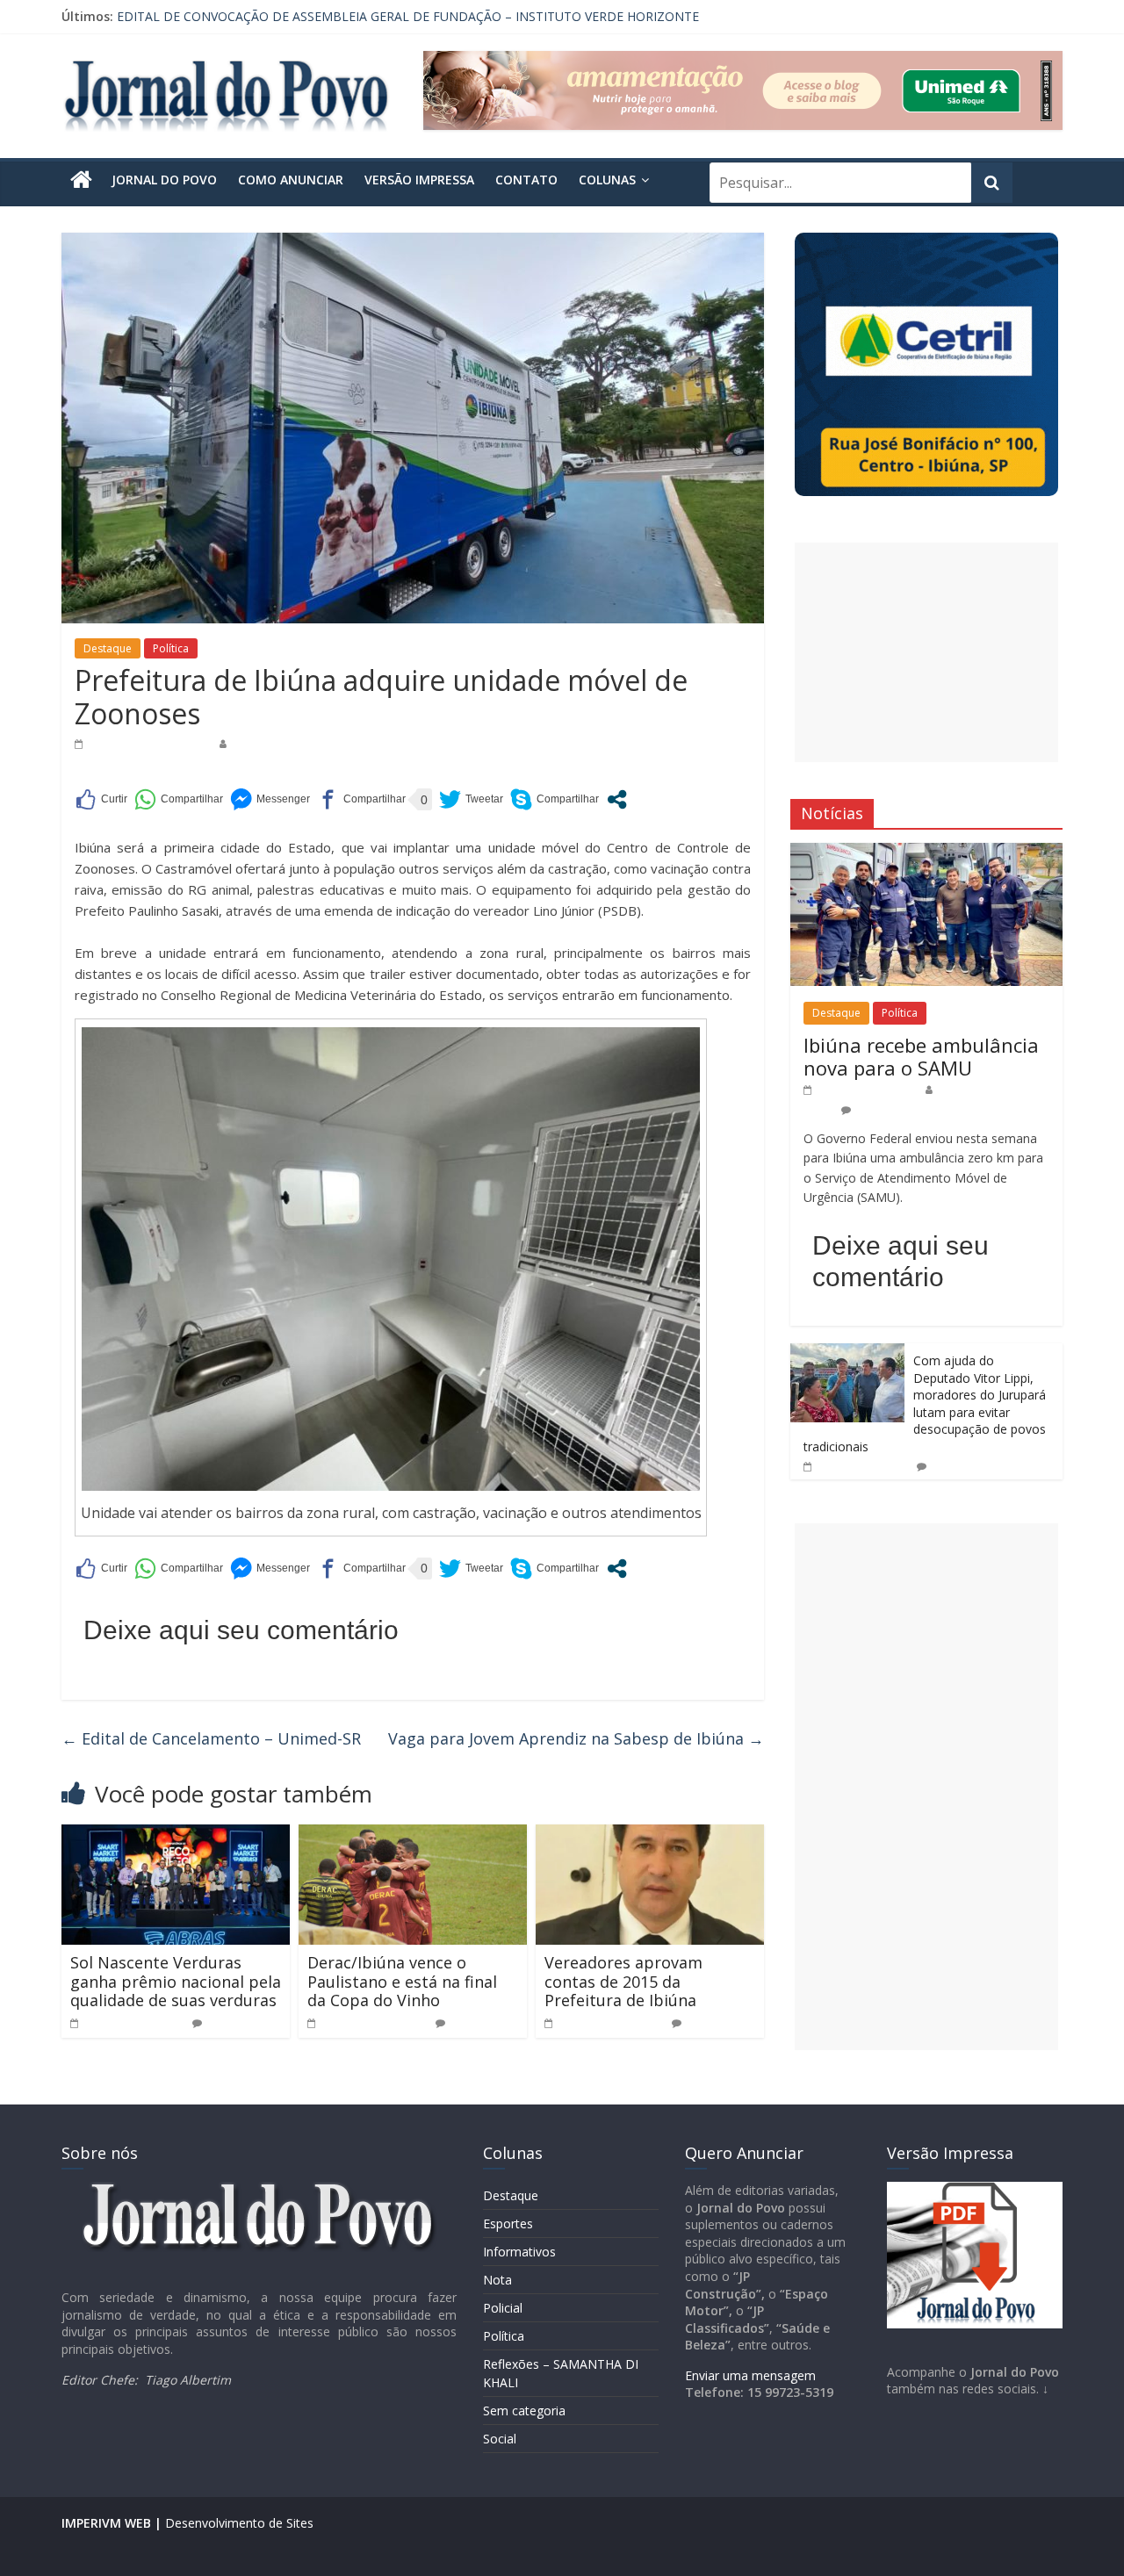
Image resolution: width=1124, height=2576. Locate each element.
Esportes (508, 2223)
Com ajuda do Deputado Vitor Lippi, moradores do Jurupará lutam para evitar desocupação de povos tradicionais (925, 1403)
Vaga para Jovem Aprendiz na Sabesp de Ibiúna (576, 1738)
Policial (503, 2308)
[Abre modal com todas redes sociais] (617, 799)
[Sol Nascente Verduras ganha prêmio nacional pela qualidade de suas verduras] (176, 1835)
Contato (526, 180)
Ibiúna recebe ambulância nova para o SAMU (921, 1056)
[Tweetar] (471, 799)
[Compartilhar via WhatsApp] (179, 799)
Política (171, 648)
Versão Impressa (419, 180)
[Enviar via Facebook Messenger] (270, 799)
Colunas (607, 180)
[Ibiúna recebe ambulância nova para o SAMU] (926, 852)
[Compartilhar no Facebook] (361, 799)
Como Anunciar (291, 180)
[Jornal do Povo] (81, 180)
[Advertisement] (926, 652)
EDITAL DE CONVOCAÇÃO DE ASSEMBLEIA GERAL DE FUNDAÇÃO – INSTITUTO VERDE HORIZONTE (408, 16)
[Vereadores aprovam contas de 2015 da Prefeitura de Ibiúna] (650, 1835)
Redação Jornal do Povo (295, 743)
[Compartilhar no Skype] (555, 799)
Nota (497, 2280)
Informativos (519, 2252)
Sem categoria (524, 2411)
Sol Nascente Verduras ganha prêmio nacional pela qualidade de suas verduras (176, 1981)
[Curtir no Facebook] (101, 799)
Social (500, 2439)
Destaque (108, 648)
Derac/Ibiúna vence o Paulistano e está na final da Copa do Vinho (402, 1981)
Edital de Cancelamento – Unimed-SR (211, 1738)
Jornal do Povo (164, 180)
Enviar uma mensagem (750, 2375)
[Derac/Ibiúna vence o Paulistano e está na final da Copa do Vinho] (413, 1835)
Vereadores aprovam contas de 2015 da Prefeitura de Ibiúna (623, 1981)
